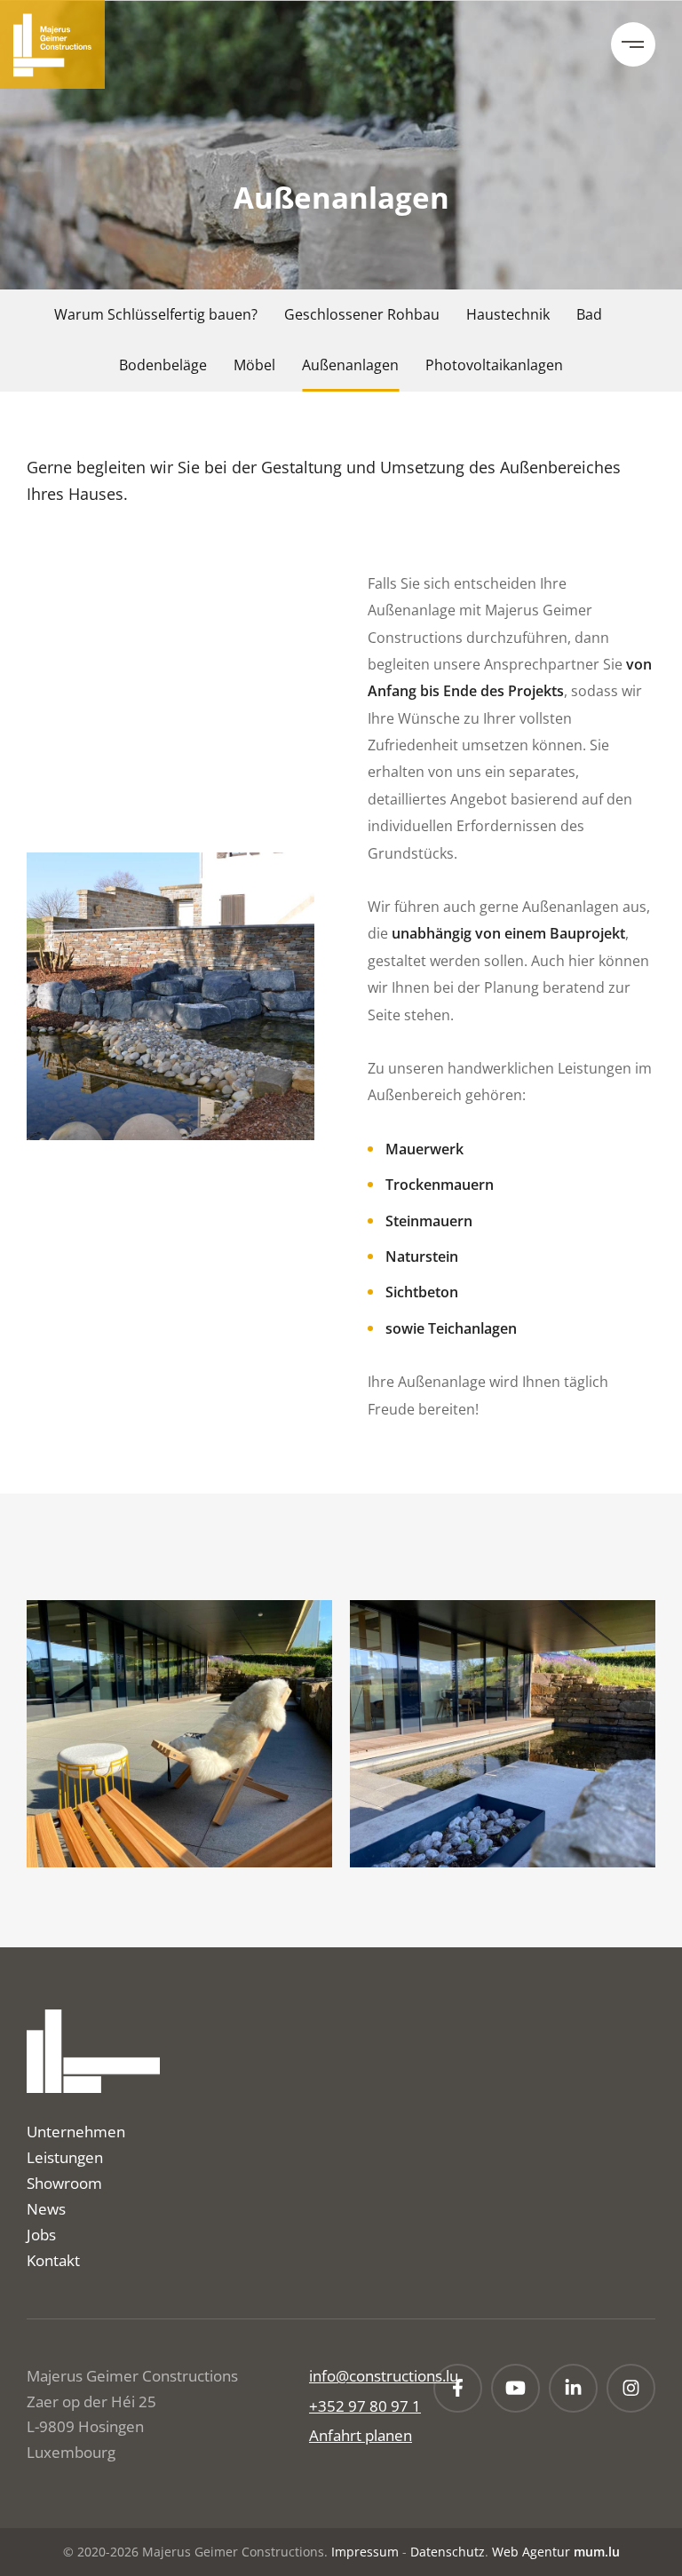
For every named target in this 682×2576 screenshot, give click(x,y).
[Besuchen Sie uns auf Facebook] (458, 2388)
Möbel (254, 365)
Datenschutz (448, 2552)
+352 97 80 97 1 (365, 2406)
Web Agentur (531, 2552)
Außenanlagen (350, 365)
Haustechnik (508, 314)
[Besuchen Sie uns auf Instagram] (631, 2388)
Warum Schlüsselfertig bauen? (156, 314)
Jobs (41, 2235)
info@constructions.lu (384, 2376)
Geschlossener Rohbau (362, 314)
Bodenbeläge (163, 365)
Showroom (64, 2183)
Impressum (365, 2552)
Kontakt (53, 2260)
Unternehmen (76, 2132)
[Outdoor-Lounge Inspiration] (179, 1734)
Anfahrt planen (361, 2435)
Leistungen (65, 2157)
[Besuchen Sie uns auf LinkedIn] (573, 2388)
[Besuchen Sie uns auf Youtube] (515, 2388)
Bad (589, 314)
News (46, 2209)
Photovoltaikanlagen (494, 365)
